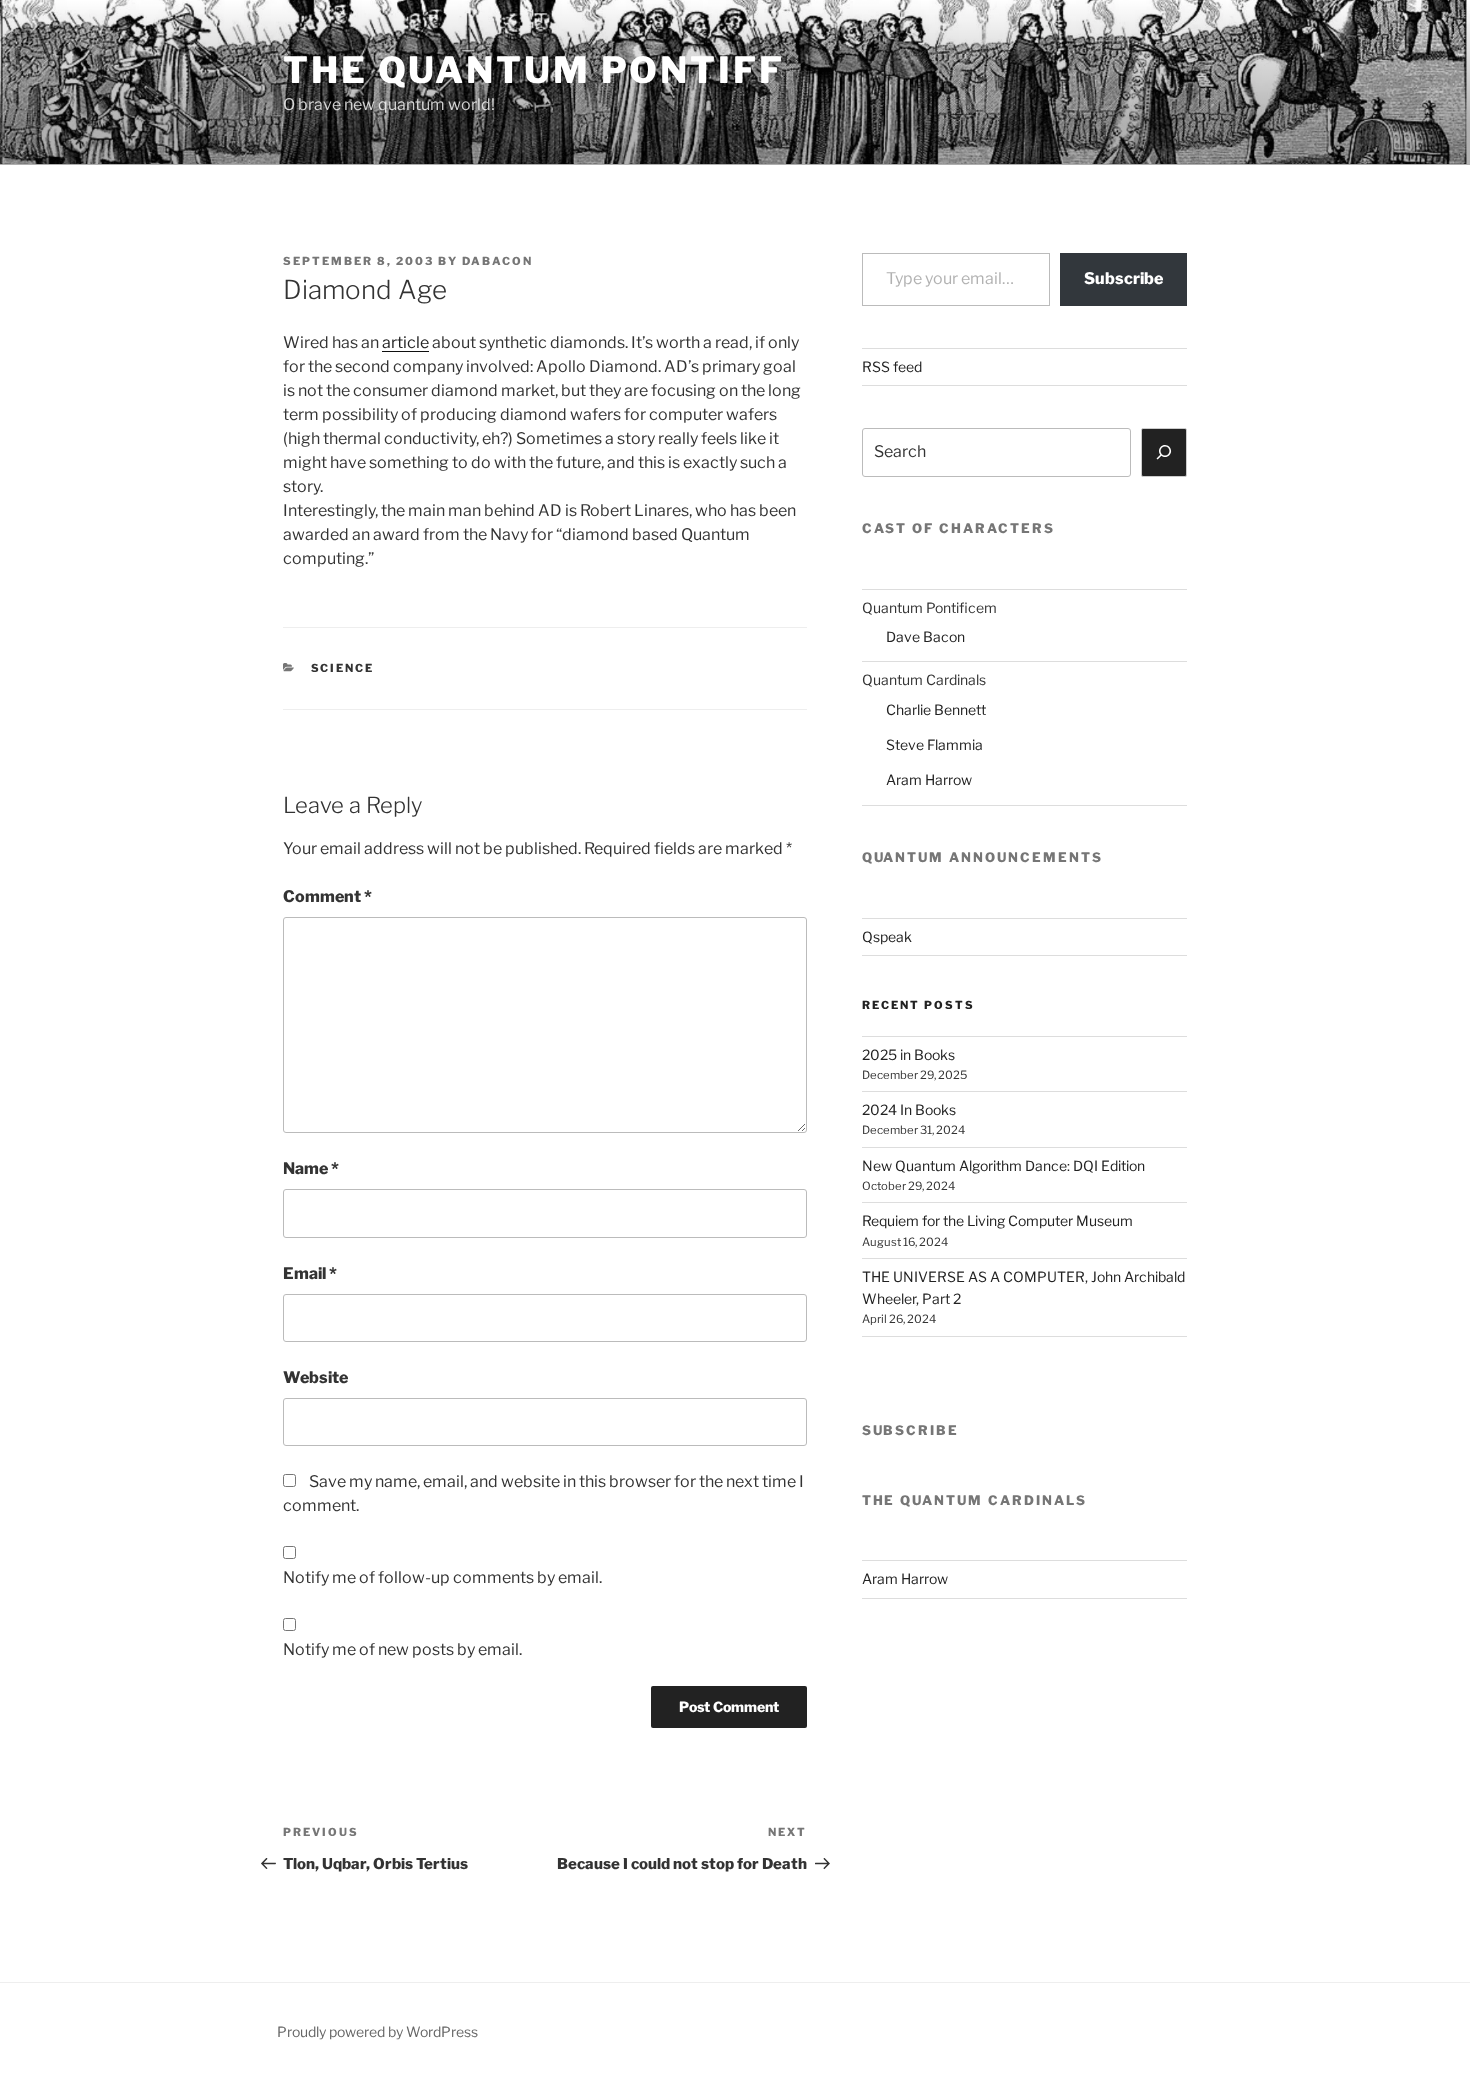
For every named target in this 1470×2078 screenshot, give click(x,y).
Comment (327, 896)
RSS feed (892, 366)
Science (343, 668)
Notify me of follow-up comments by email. (442, 1577)
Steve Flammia (934, 744)
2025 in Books (908, 1054)
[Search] (1164, 452)
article (405, 342)
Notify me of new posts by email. (402, 1649)
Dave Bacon (925, 636)
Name (311, 1168)
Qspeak (887, 936)
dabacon (497, 261)
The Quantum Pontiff (534, 70)
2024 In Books (909, 1109)
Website (315, 1377)
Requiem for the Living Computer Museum (997, 1220)
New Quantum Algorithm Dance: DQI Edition (1003, 1165)
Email (310, 1273)
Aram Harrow (929, 779)
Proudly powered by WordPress (377, 2031)
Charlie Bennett (936, 709)
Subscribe (1123, 278)
